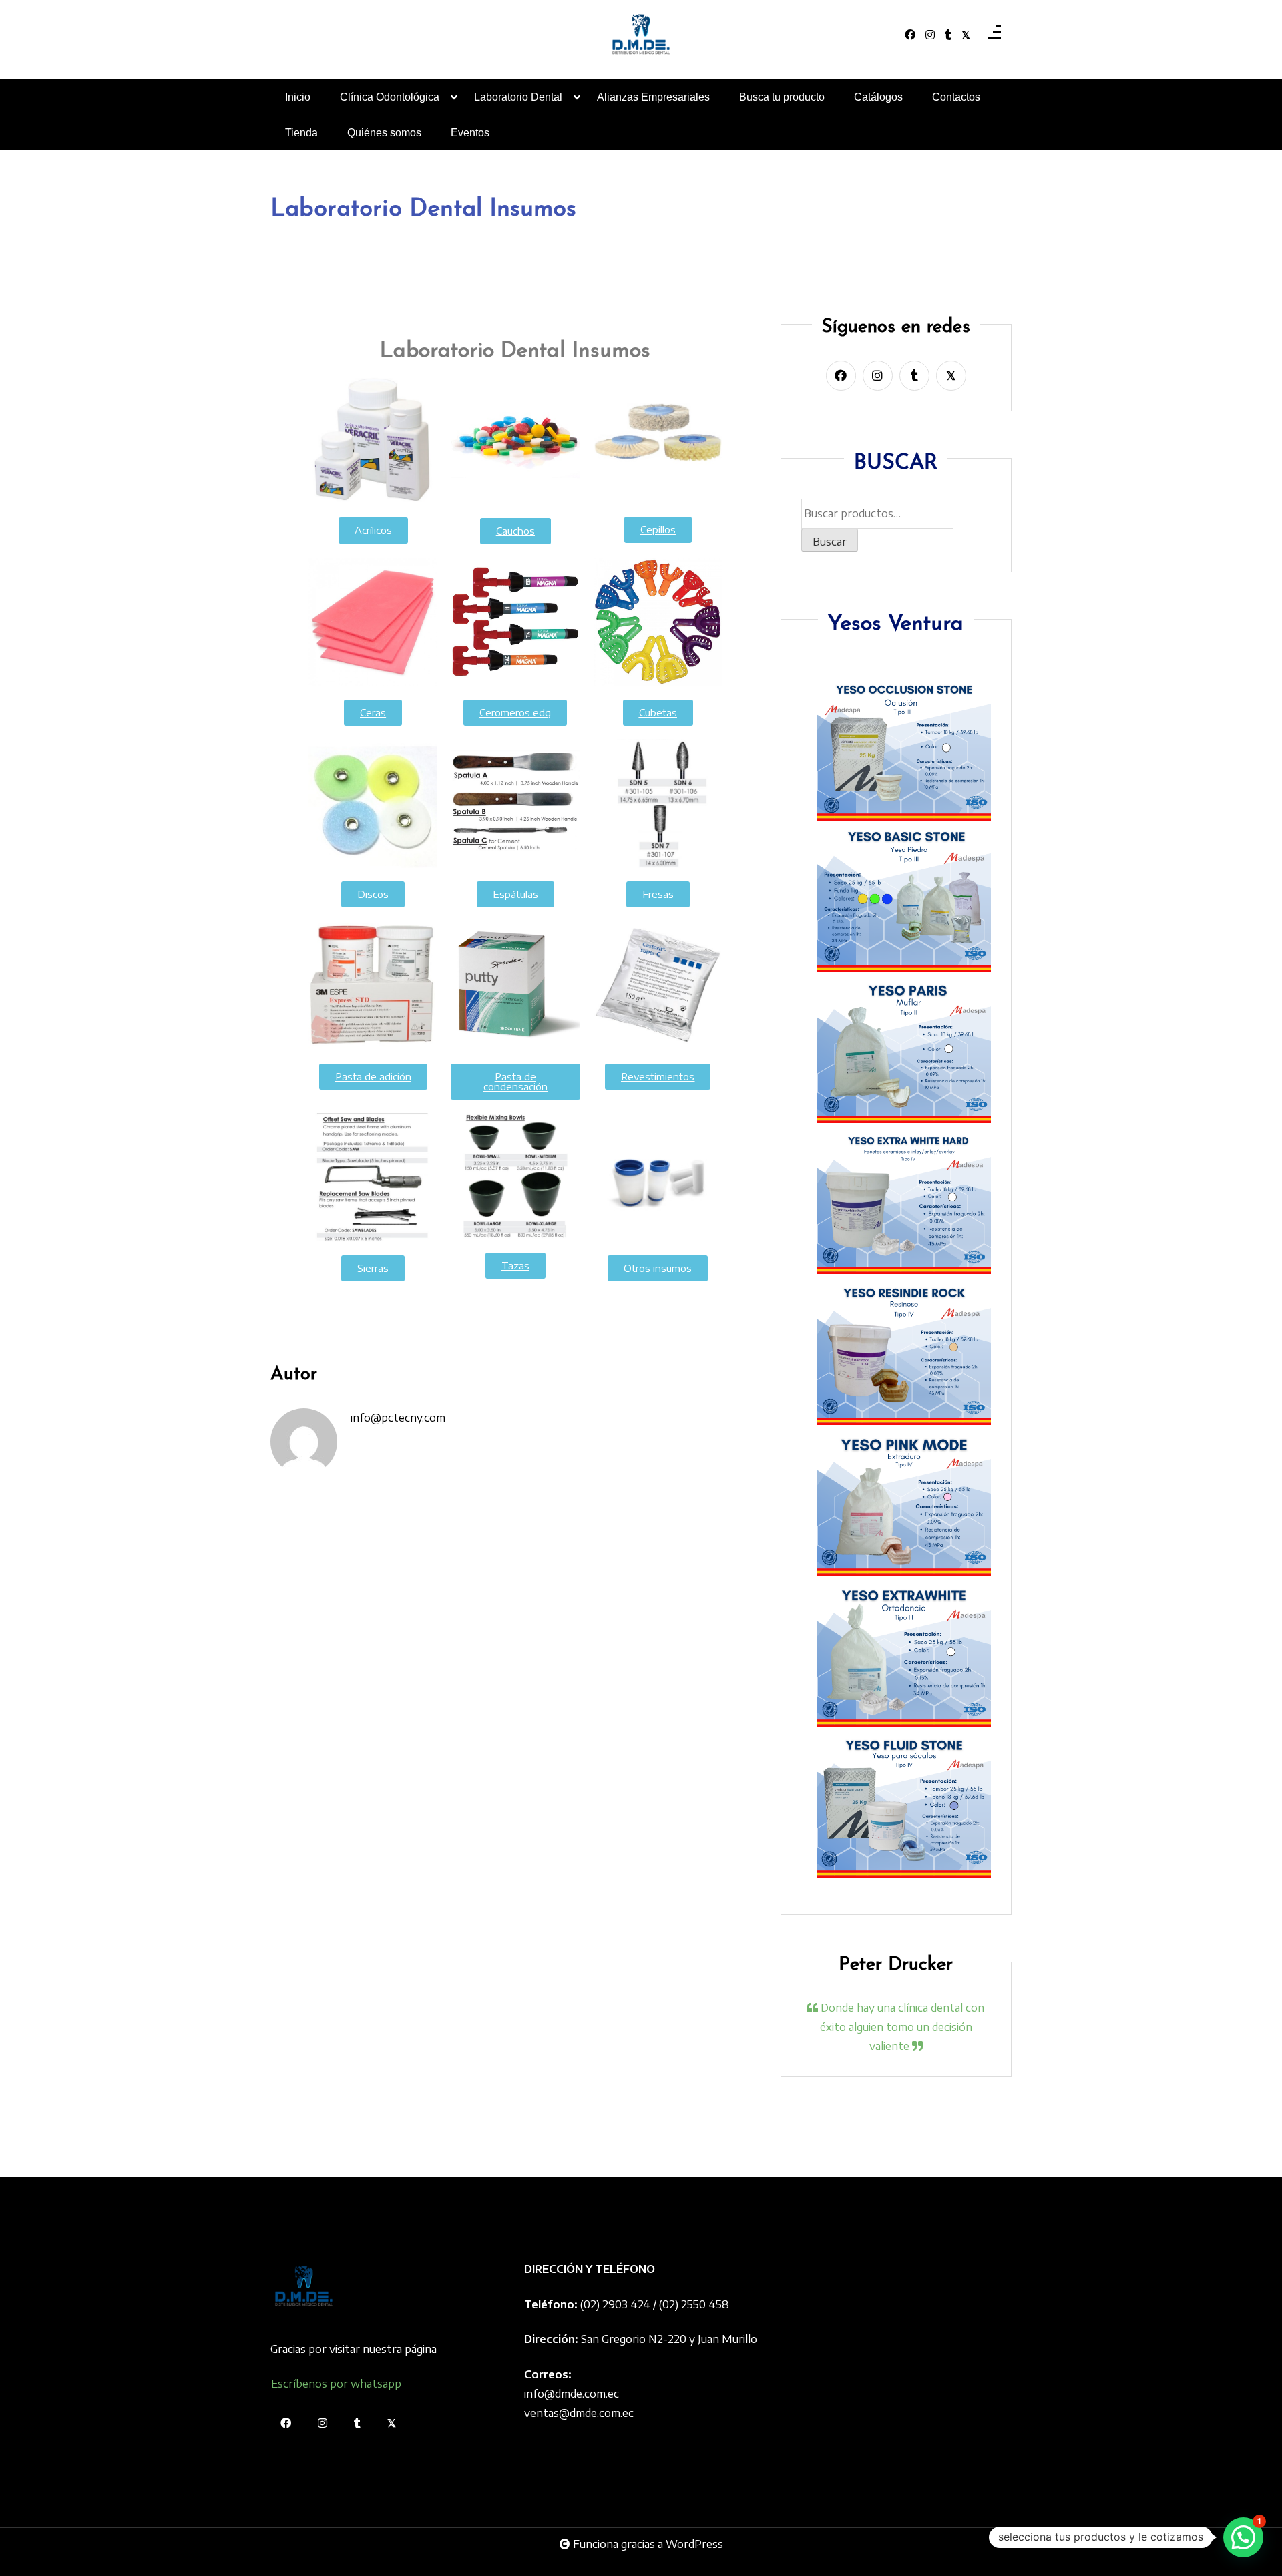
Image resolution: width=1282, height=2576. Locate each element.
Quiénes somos (384, 133)
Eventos (470, 133)
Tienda (301, 133)
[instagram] (930, 35)
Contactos (956, 97)
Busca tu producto (782, 97)
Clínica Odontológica (390, 97)
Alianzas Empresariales (653, 97)
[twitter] (966, 35)
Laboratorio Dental (518, 97)
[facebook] (910, 35)
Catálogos (878, 97)
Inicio (298, 97)
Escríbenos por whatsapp (336, 2384)
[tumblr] (948, 35)
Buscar (830, 541)
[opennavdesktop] (994, 35)
